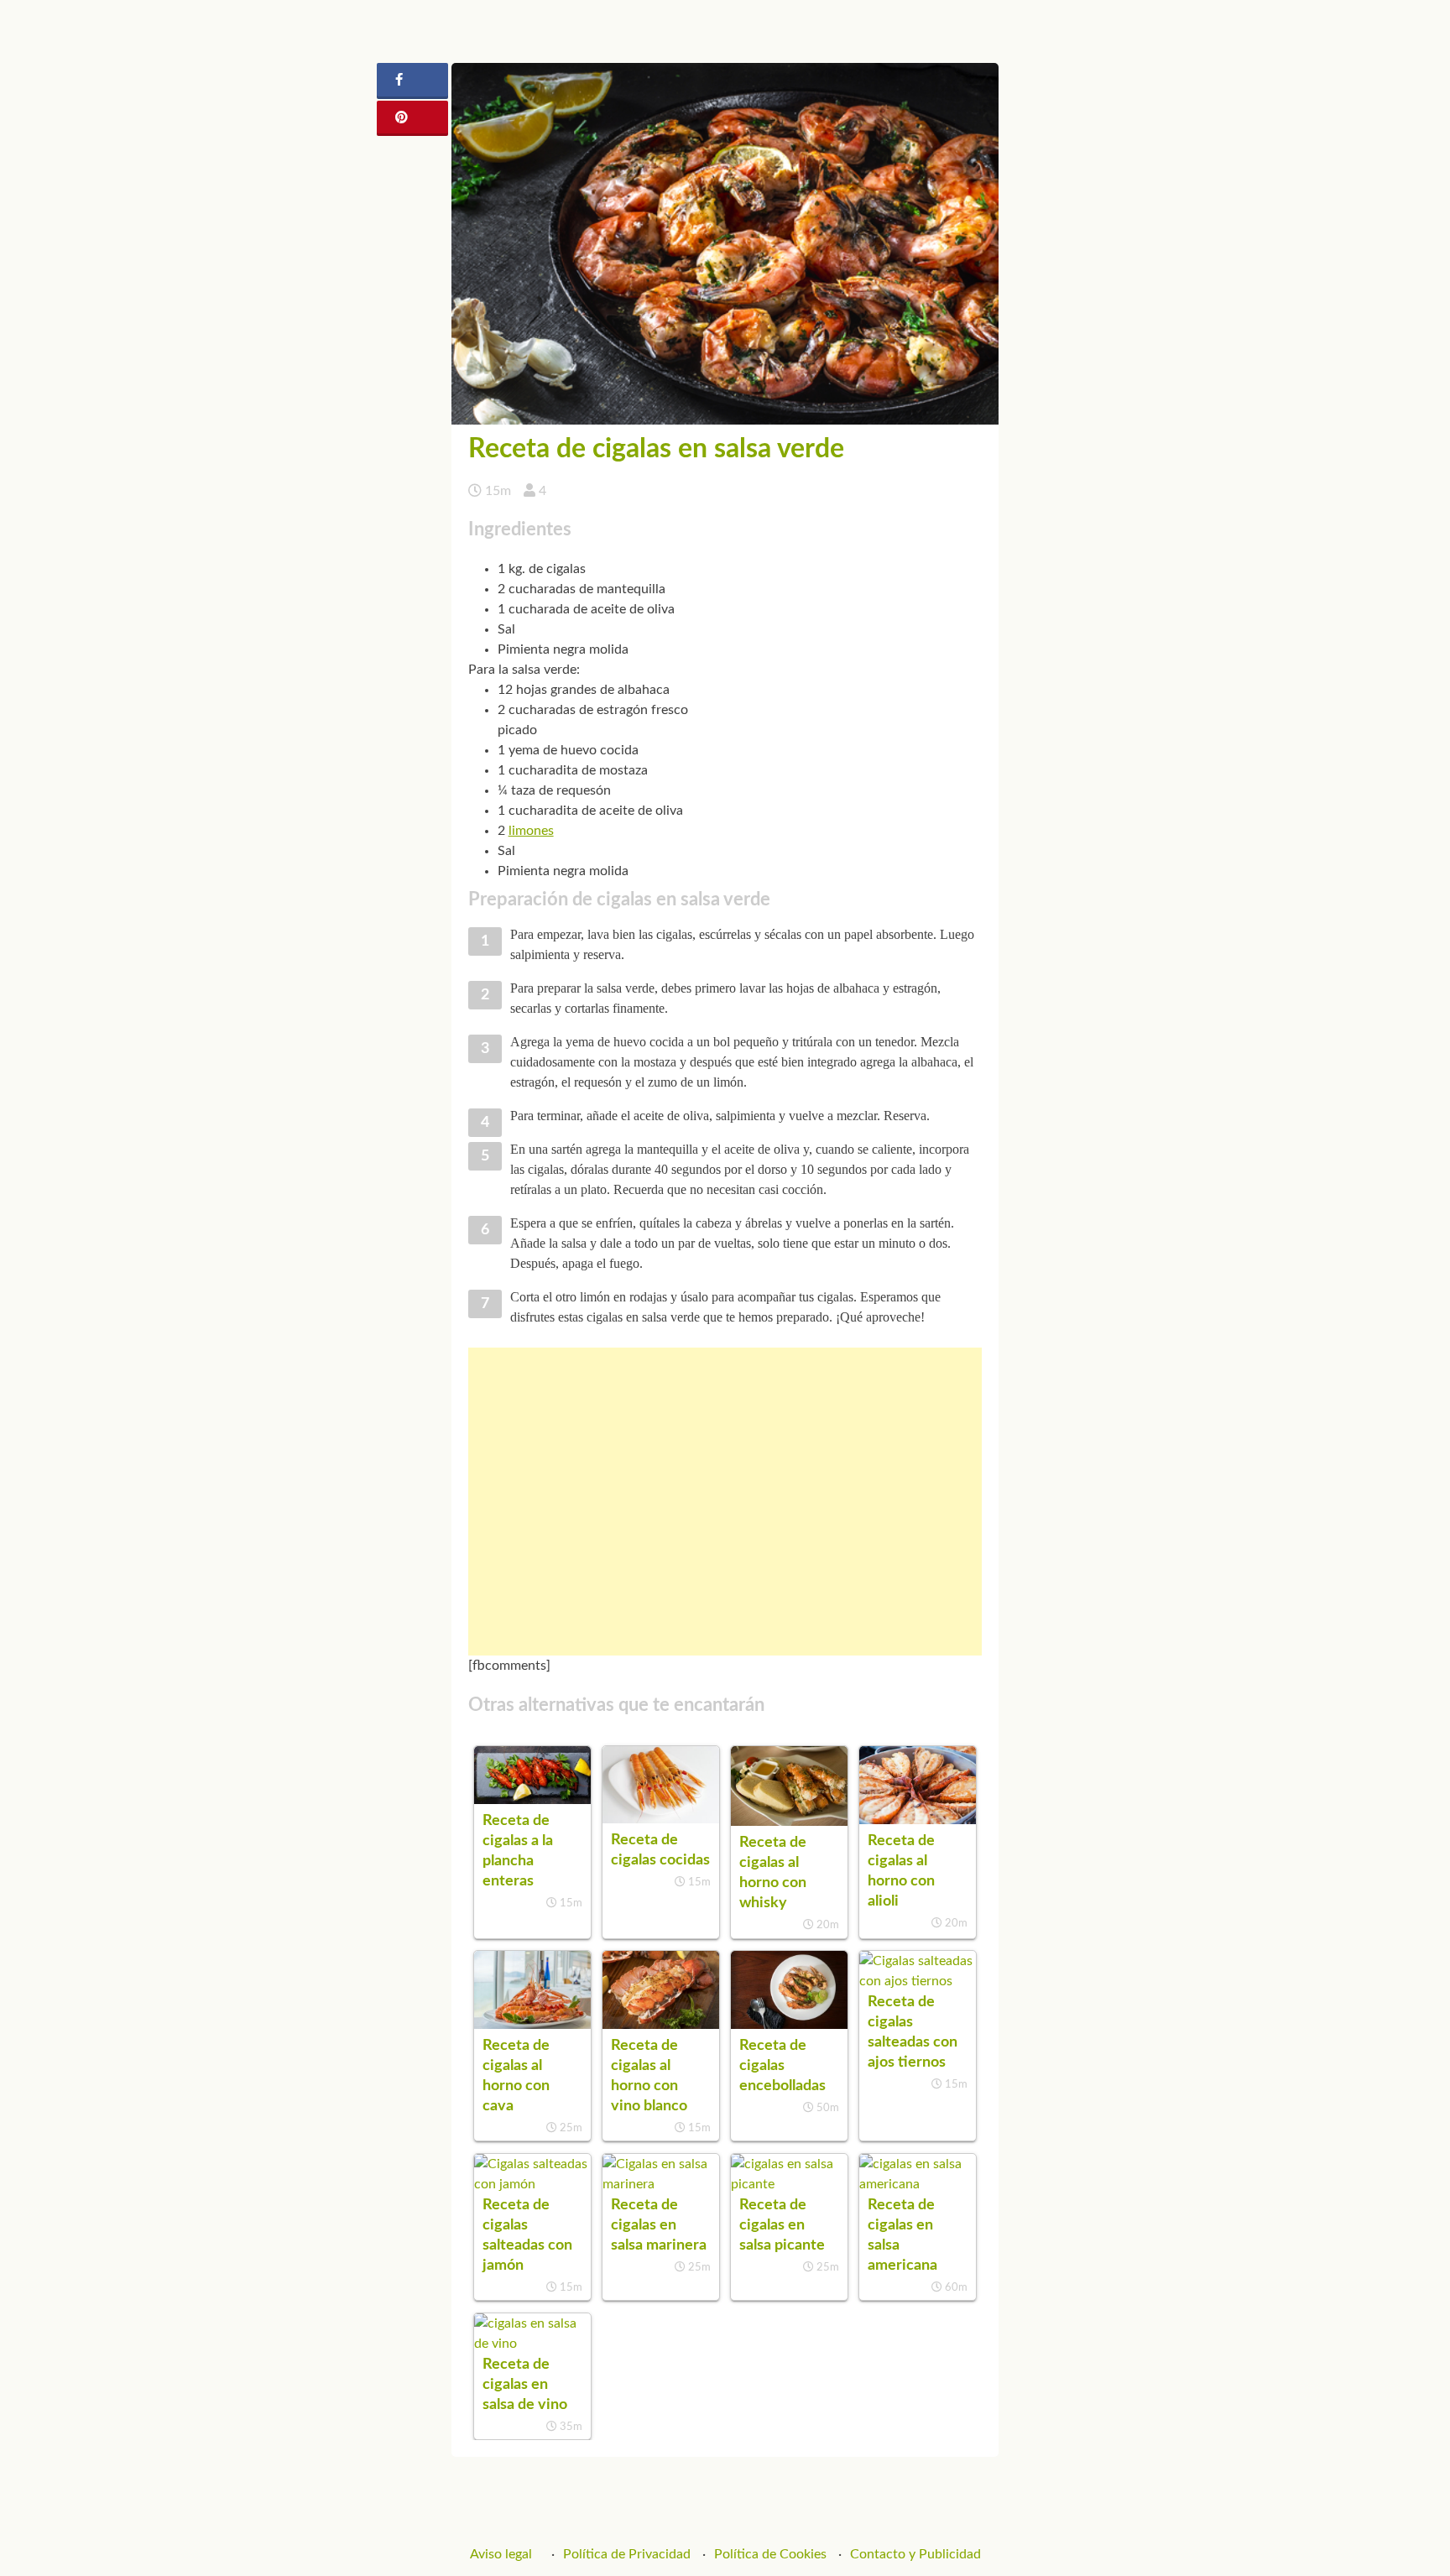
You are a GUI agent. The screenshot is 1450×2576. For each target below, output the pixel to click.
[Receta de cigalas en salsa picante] (789, 2184)
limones (531, 831)
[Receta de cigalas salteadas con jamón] (532, 2184)
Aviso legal (501, 2554)
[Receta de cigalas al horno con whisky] (789, 1822)
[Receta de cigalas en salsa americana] (918, 2184)
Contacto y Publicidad (915, 2554)
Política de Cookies (770, 2554)
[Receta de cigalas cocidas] (661, 1819)
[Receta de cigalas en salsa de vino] (532, 2344)
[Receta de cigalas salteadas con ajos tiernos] (918, 1981)
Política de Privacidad (627, 2554)
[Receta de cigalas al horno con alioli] (918, 1820)
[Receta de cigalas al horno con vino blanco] (661, 2025)
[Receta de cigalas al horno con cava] (532, 2025)
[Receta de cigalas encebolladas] (789, 2025)
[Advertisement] (725, 1502)
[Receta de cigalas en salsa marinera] (661, 2184)
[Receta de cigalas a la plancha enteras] (532, 1800)
